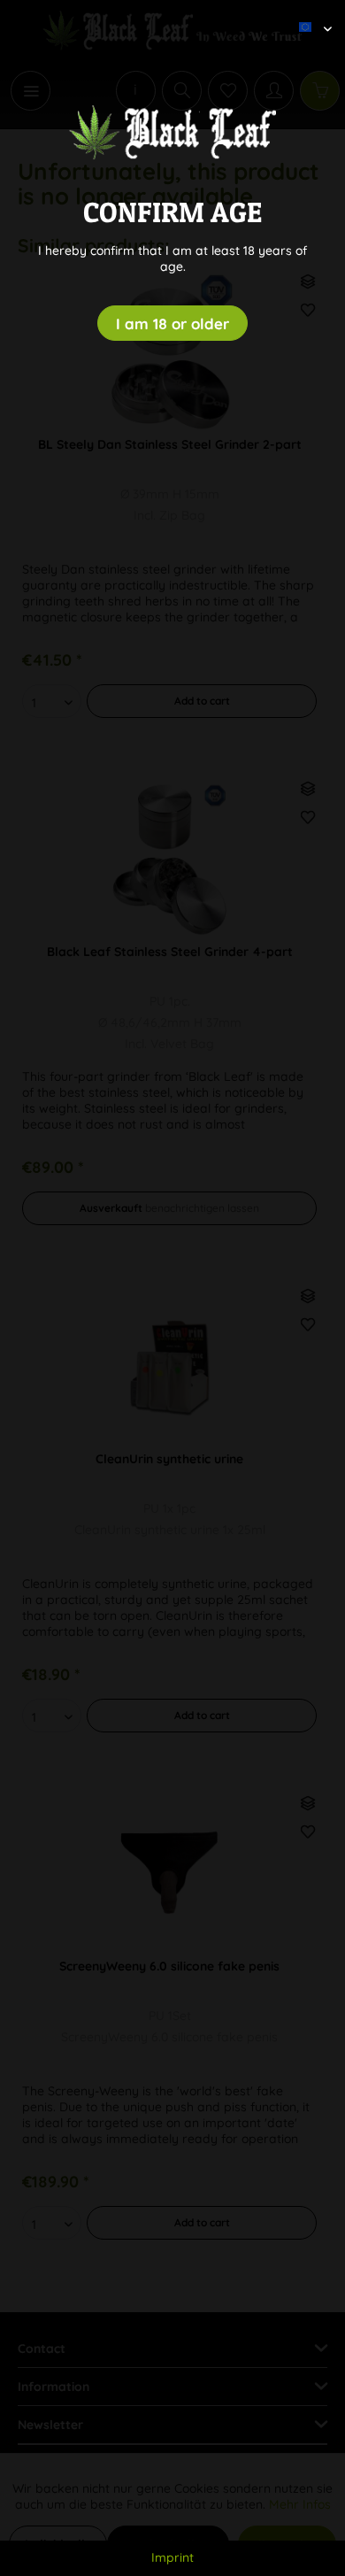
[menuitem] (309, 13)
